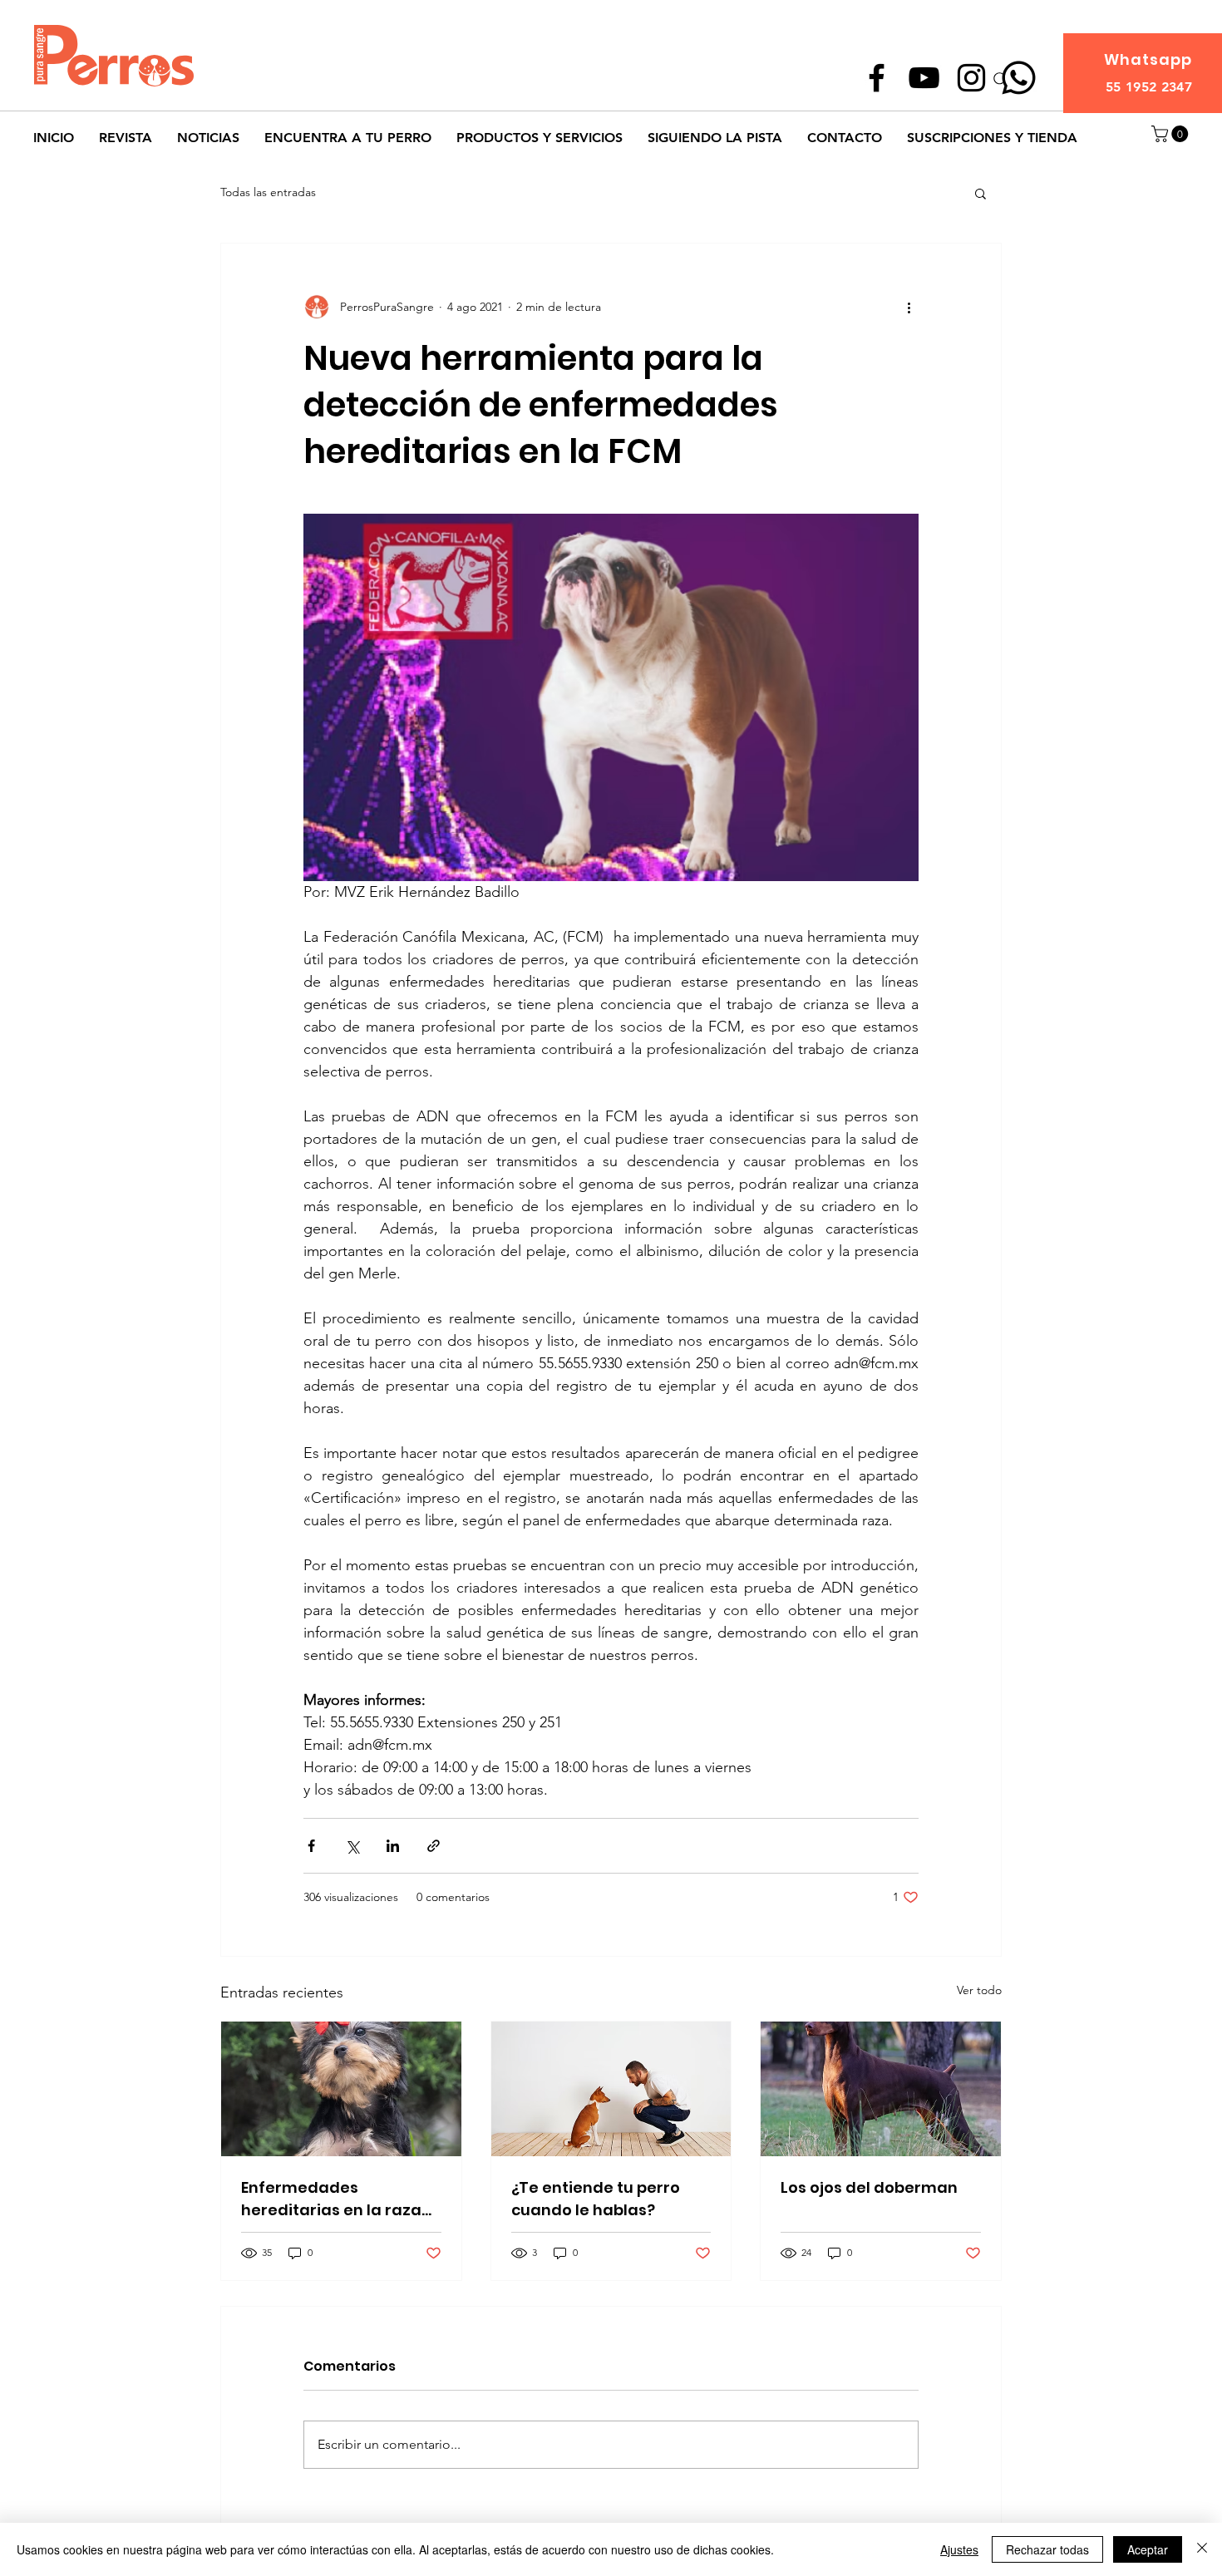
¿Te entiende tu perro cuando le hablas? (596, 2199)
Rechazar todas (1047, 2549)
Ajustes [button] (959, 2549)
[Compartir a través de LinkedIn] (393, 1846)
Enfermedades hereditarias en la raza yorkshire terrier (331, 2199)
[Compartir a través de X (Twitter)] (352, 1846)
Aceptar (1148, 2549)
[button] (1172, 134)
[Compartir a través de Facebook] (311, 1846)
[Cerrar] (1202, 2549)
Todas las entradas (268, 192)
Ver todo (979, 1990)
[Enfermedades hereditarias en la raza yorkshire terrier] (341, 2089)
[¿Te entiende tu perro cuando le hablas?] (611, 2089)
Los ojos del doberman (869, 2187)
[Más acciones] (909, 307)
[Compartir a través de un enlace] (434, 1846)
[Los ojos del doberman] (881, 2089)
